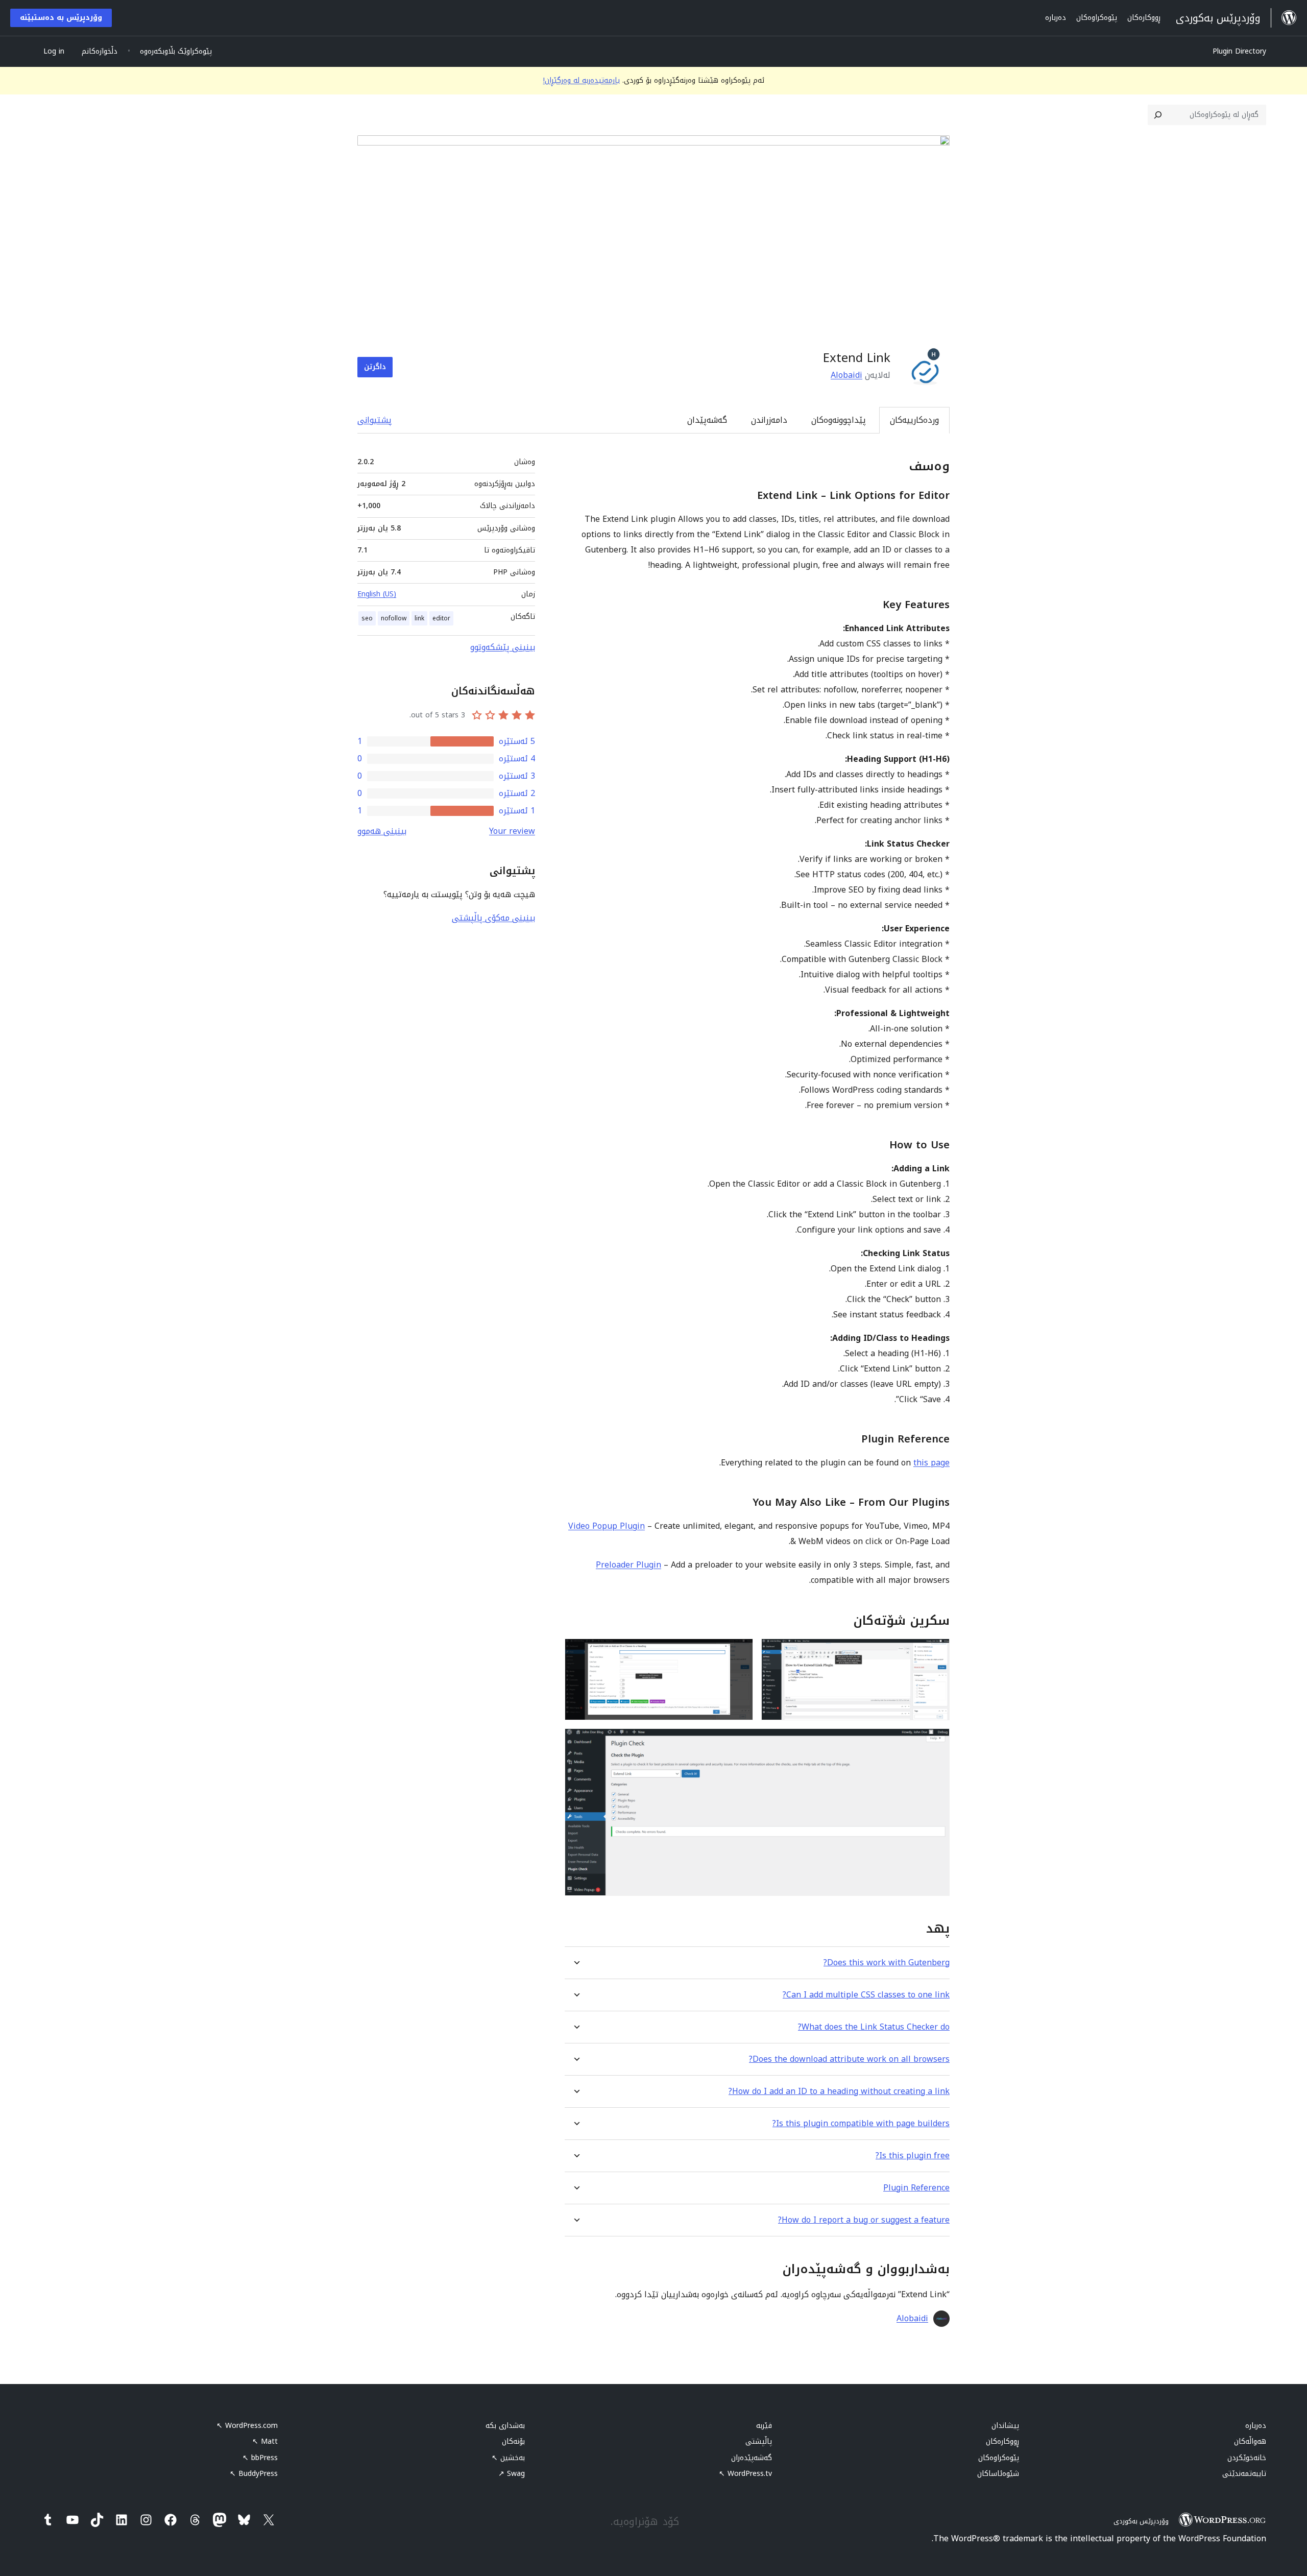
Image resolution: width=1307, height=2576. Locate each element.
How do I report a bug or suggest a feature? (864, 2220)
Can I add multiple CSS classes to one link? (866, 1995)
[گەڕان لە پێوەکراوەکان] (1158, 115)
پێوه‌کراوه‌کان (999, 2458)
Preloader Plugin (628, 1565)
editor (441, 618)
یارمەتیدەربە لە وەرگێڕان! (582, 80)
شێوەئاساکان (998, 2474)
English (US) (377, 594)
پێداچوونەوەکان (839, 420)
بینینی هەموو (382, 831)
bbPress (260, 2458)
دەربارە (1256, 2426)
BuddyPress (254, 2474)
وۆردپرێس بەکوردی (1141, 2521)
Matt (265, 2441)
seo (367, 618)
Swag (512, 2474)
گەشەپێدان (707, 420)
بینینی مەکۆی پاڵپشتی (493, 918)
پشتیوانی (374, 420)
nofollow (394, 618)
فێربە (764, 2426)
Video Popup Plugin (607, 1526)
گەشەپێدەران (752, 2458)
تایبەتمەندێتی (1244, 2474)
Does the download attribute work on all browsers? (849, 2059)
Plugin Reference (916, 2188)
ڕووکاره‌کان (1002, 2441)
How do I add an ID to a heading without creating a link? (839, 2091)
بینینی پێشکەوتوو (503, 647)
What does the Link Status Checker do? (874, 2027)
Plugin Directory (1239, 51)
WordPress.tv (745, 2474)
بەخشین (508, 2458)
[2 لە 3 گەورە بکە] (739, 1652)
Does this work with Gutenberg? (887, 1963)
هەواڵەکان (1250, 2441)
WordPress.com (247, 2426)
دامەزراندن (769, 420)
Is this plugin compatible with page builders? (861, 2123)
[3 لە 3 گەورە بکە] (936, 1742)
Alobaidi (846, 375)
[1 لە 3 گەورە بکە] (936, 1652)
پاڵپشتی (759, 2441)
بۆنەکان (513, 2441)
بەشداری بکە (505, 2426)
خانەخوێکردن (1247, 2458)
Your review (512, 831)
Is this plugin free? (913, 2156)
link (419, 618)
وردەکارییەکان (914, 420)
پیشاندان (1005, 2426)
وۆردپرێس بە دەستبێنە (61, 18)
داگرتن (375, 367)
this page (931, 1463)
